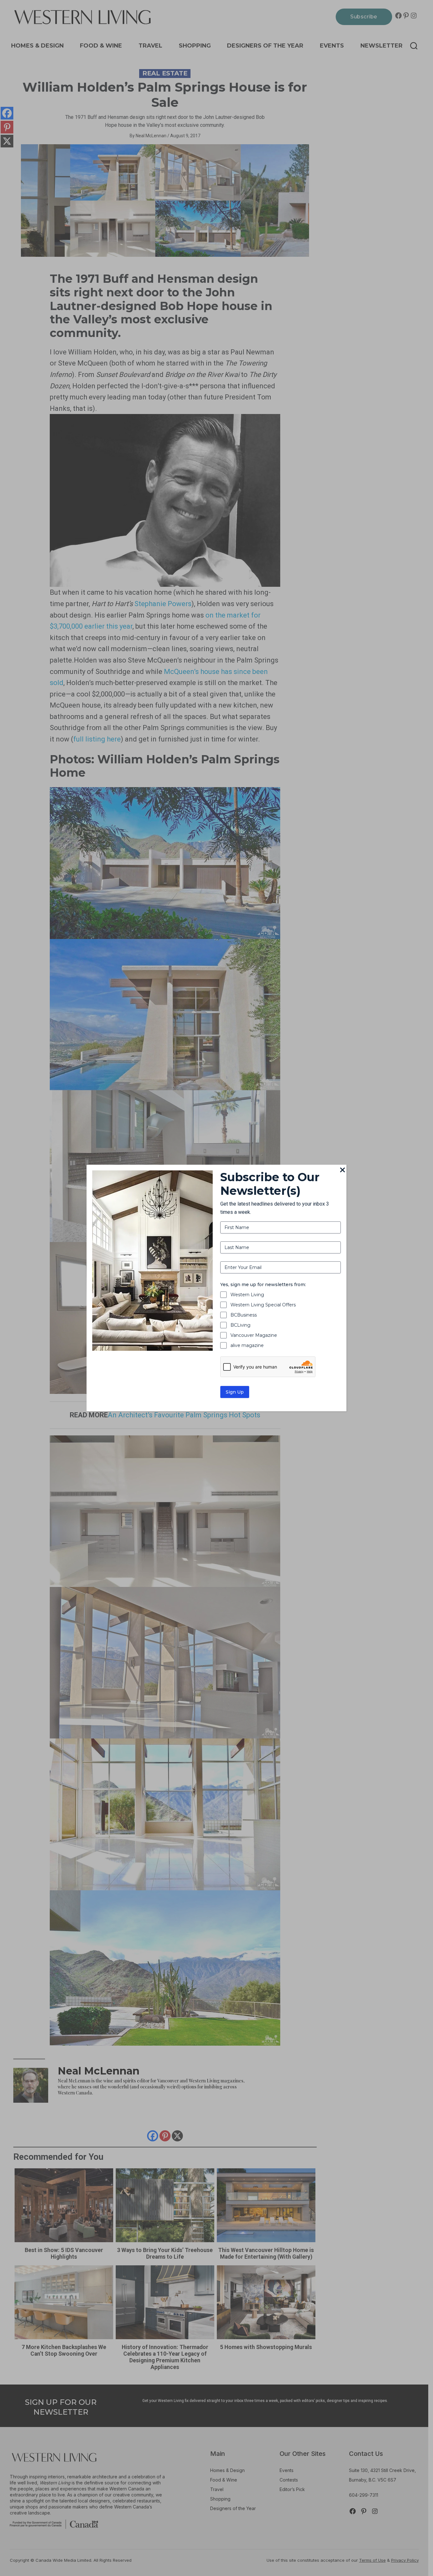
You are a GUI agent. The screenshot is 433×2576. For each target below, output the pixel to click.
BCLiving (240, 1325)
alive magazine (247, 1345)
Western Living (247, 1295)
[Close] (343, 1170)
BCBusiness (244, 1315)
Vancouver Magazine (254, 1335)
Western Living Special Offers (263, 1305)
